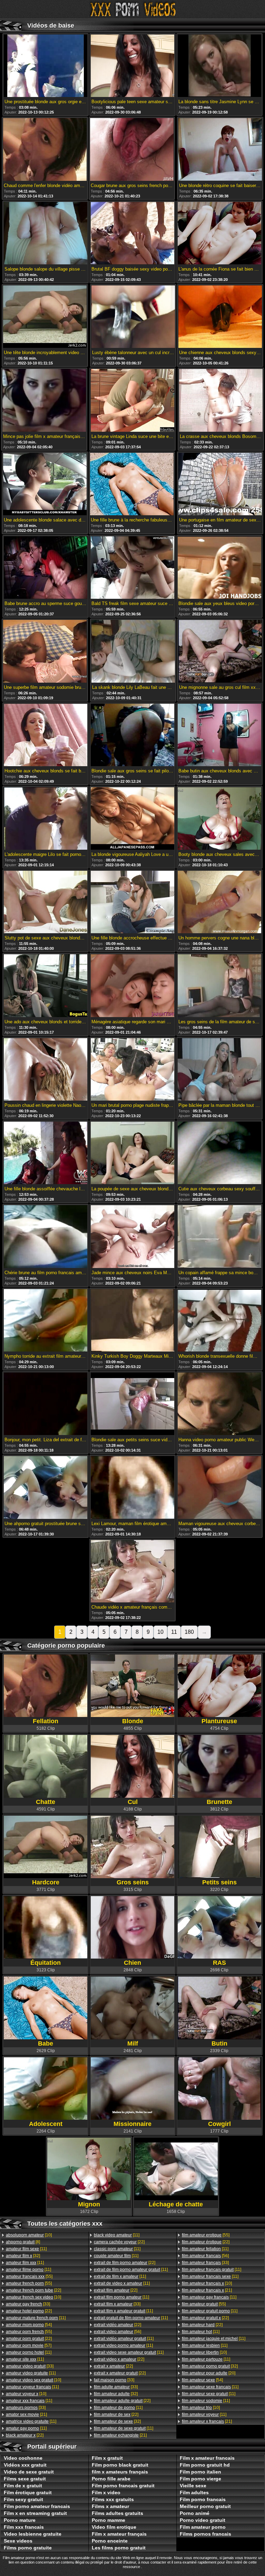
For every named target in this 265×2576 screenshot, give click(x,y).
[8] (23, 2242)
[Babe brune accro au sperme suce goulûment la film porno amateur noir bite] (46, 568)
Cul (133, 1802)
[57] (29, 2345)
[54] (29, 2325)
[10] (29, 2235)
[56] (117, 2332)
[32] (23, 2256)
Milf (133, 2043)
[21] (26, 2414)
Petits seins (219, 1882)
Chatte (46, 1802)
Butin (219, 2043)
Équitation (46, 1963)
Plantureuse (219, 1721)
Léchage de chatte (176, 2204)
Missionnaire (132, 2124)
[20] (209, 2373)
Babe (46, 2043)
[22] (33, 2290)
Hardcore (46, 1882)
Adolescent (46, 2124)
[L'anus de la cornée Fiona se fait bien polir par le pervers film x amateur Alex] (219, 234)
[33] (28, 2304)
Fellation (46, 1721)
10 (160, 1632)
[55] (29, 2276)
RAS (219, 1963)
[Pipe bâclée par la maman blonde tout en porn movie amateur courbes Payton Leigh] (219, 1070)
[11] (26, 2249)
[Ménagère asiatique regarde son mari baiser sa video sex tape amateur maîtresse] (132, 986)
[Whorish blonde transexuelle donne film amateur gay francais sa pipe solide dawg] (219, 1321)
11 (174, 1632)
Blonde (133, 1721)
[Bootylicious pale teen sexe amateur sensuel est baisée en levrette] (132, 66)
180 (189, 1632)
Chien (132, 1963)
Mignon (89, 2204)
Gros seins (133, 1882)
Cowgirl (219, 2124)
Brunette (219, 1802)
